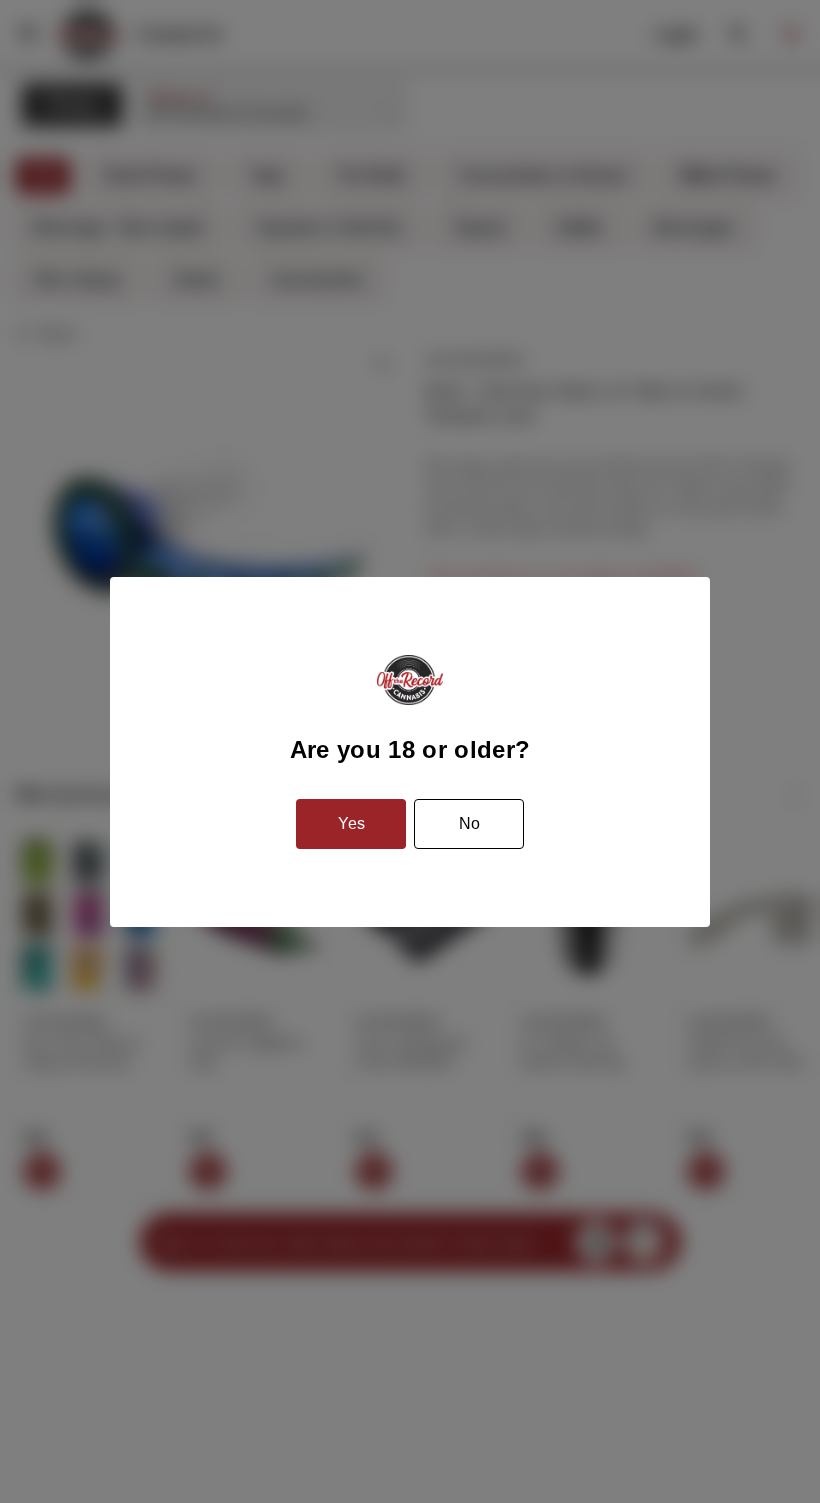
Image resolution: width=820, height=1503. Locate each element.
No (469, 823)
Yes (351, 823)
